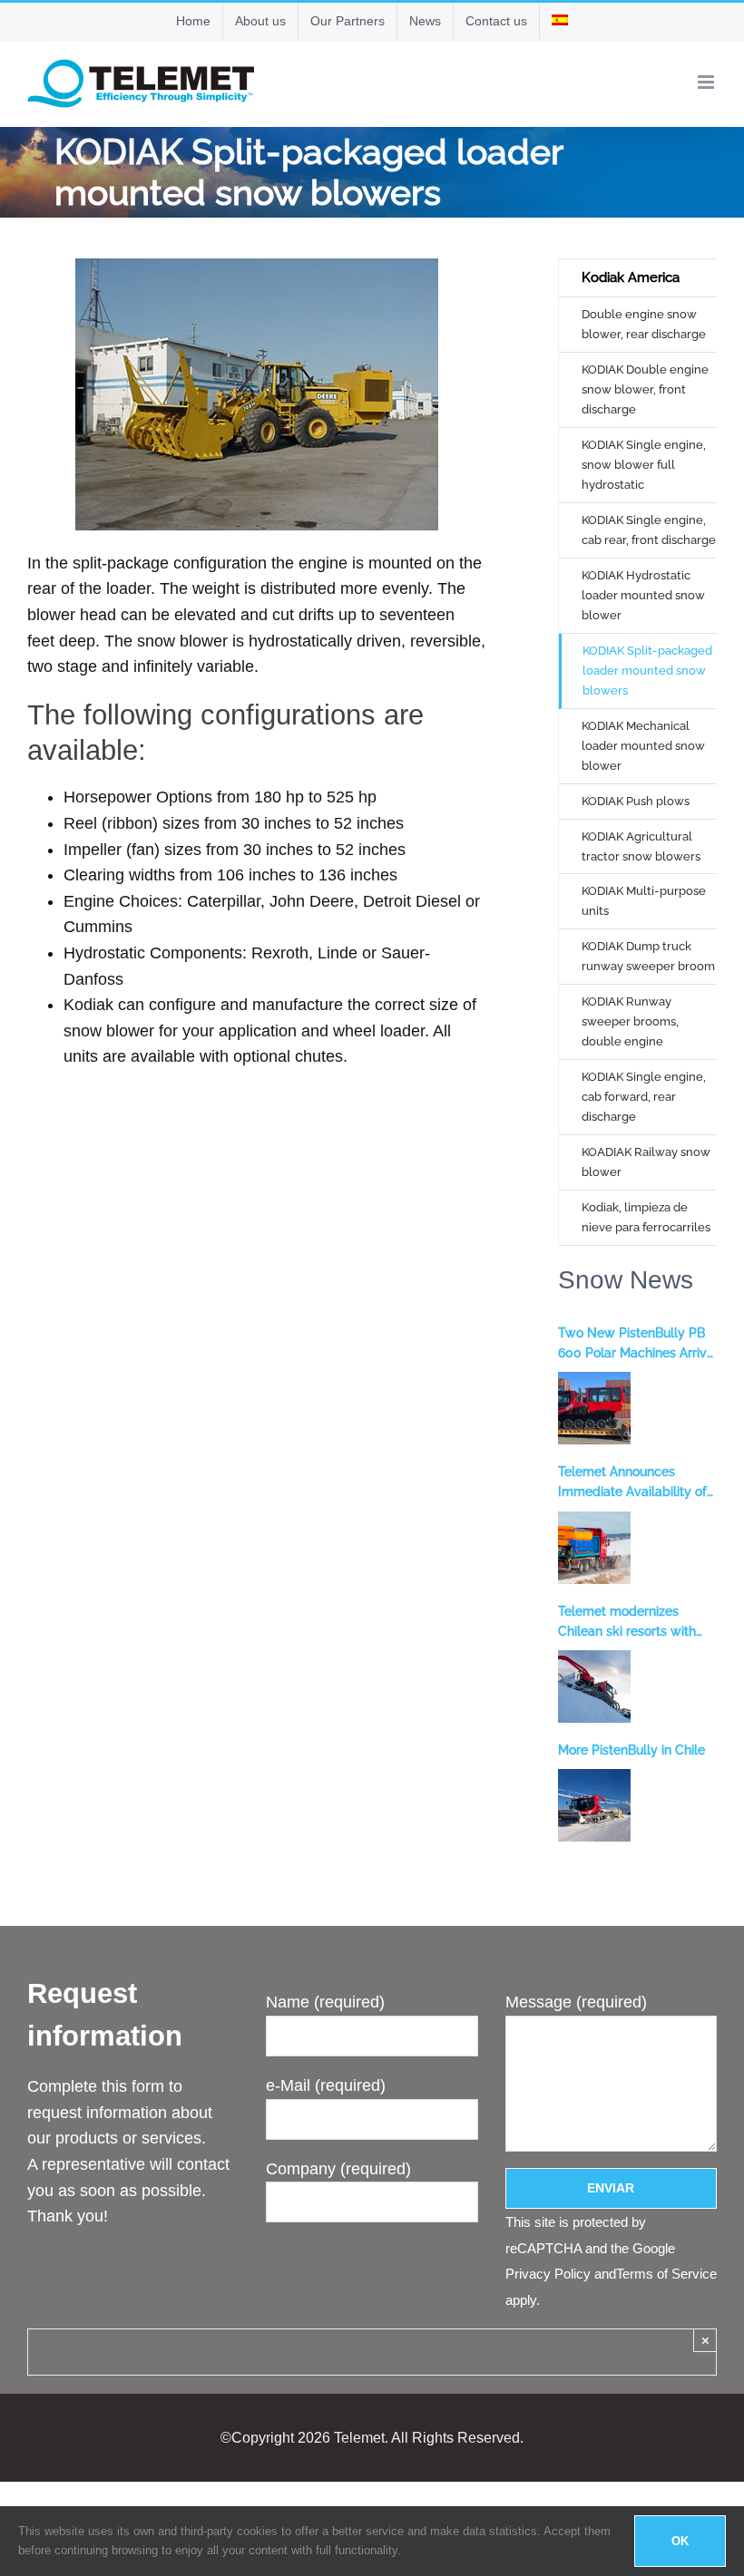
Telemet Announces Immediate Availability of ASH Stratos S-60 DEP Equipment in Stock (632, 1483)
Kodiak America (631, 277)
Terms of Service (666, 2274)
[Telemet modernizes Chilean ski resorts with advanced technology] (594, 1687)
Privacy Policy (548, 2274)
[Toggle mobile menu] (707, 82)
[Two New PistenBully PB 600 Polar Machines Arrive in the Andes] (594, 1408)
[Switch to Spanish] (560, 21)
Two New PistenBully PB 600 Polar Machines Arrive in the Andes (636, 1345)
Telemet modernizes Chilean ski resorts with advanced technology (627, 1623)
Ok (680, 2541)
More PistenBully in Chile (631, 1750)
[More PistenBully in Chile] (594, 1805)
